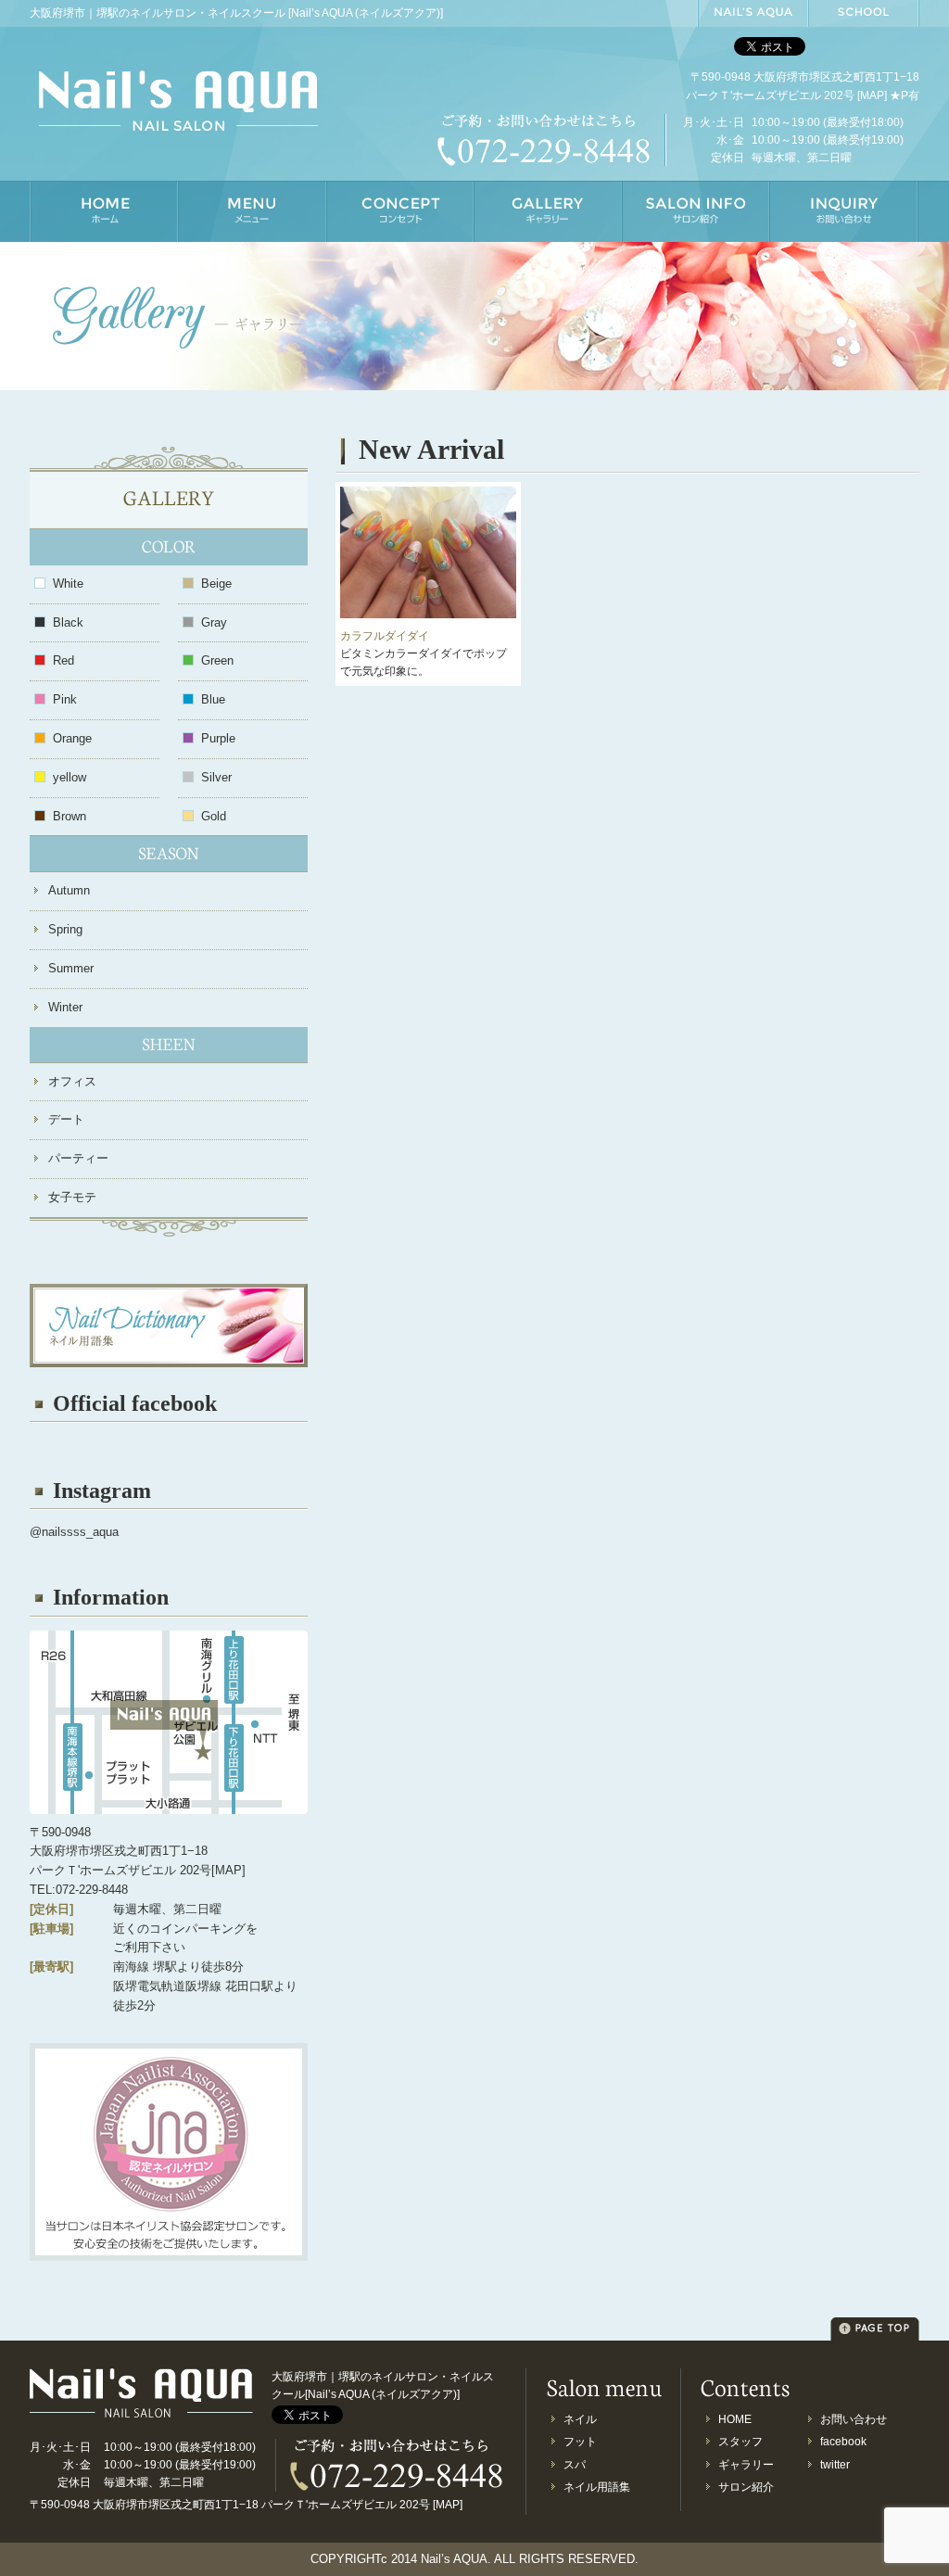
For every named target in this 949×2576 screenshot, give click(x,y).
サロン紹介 (746, 2487)
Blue (213, 699)
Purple (218, 738)
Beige (216, 584)
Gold (214, 816)
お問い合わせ (854, 2419)
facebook (843, 2442)
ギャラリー (746, 2465)
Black (68, 622)
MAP (872, 95)
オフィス (72, 1081)
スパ (575, 2465)
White (68, 584)
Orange (72, 738)
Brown (70, 816)
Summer (71, 968)
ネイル (580, 2419)
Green (217, 660)
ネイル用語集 (597, 2487)
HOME (735, 2419)
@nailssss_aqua (74, 1532)
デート (66, 1119)
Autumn (69, 890)
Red (63, 660)
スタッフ (740, 2442)
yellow (70, 777)
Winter (65, 1007)
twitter (835, 2465)
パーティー (78, 1158)
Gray (214, 622)
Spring (65, 929)
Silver (216, 777)
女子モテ (72, 1197)
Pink (65, 699)
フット (580, 2442)
